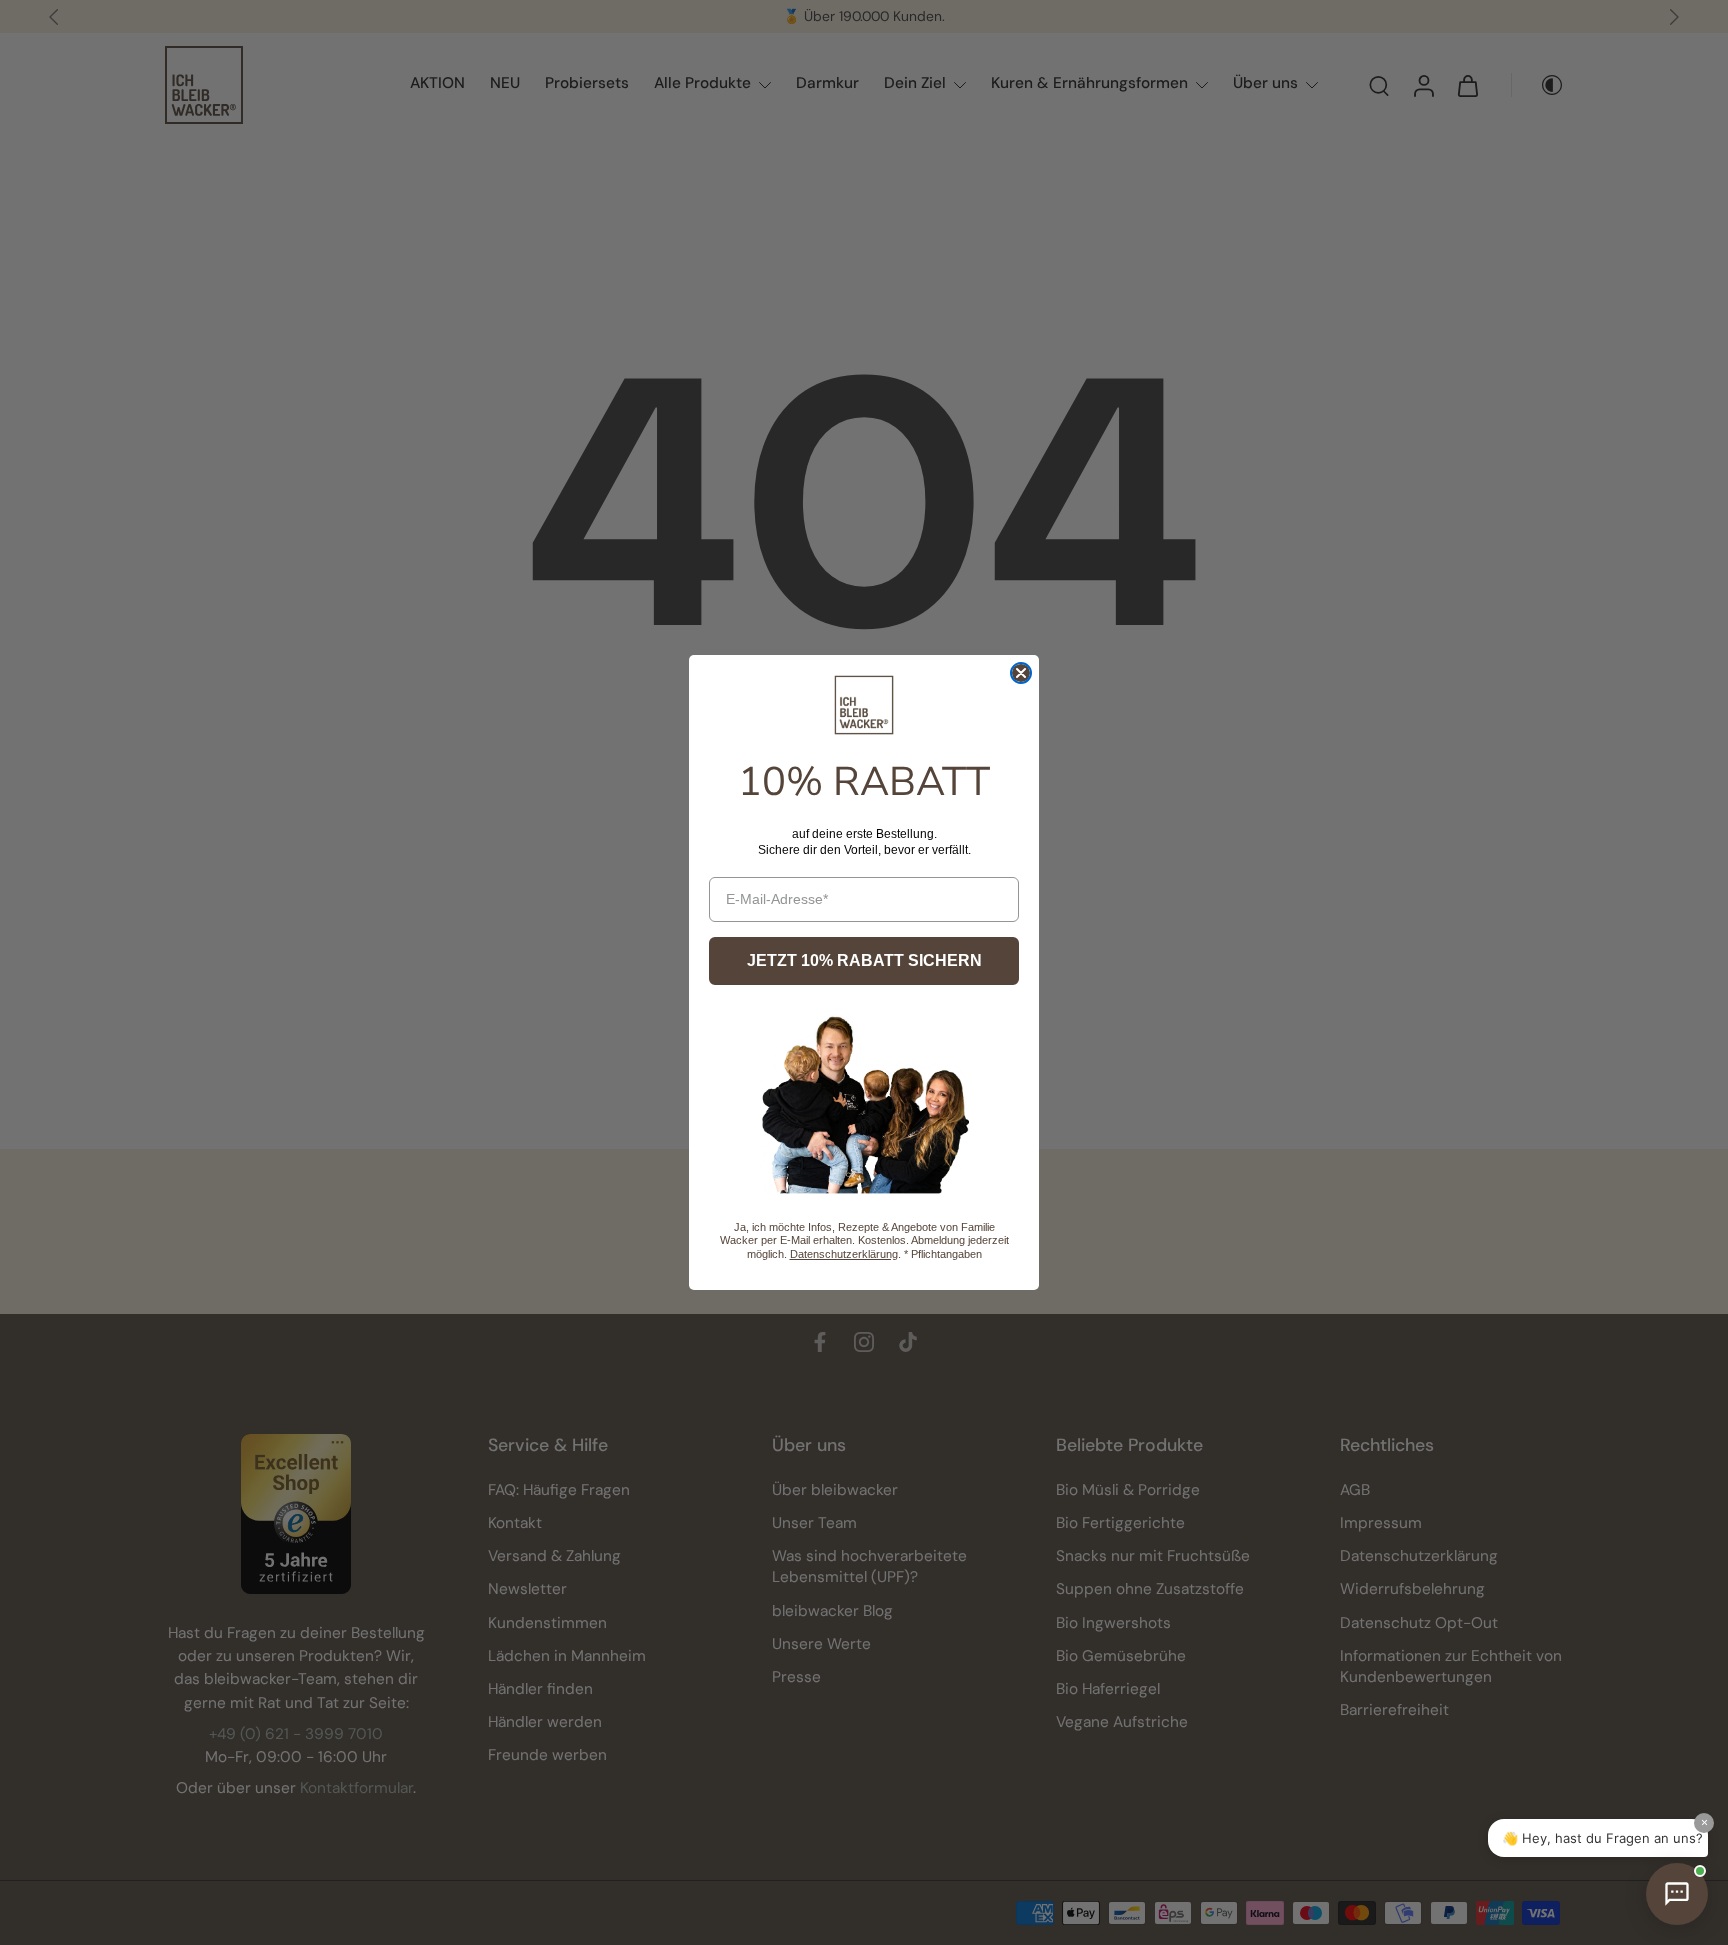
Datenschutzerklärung (844, 1254)
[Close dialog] (1021, 673)
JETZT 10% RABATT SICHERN (864, 960)
